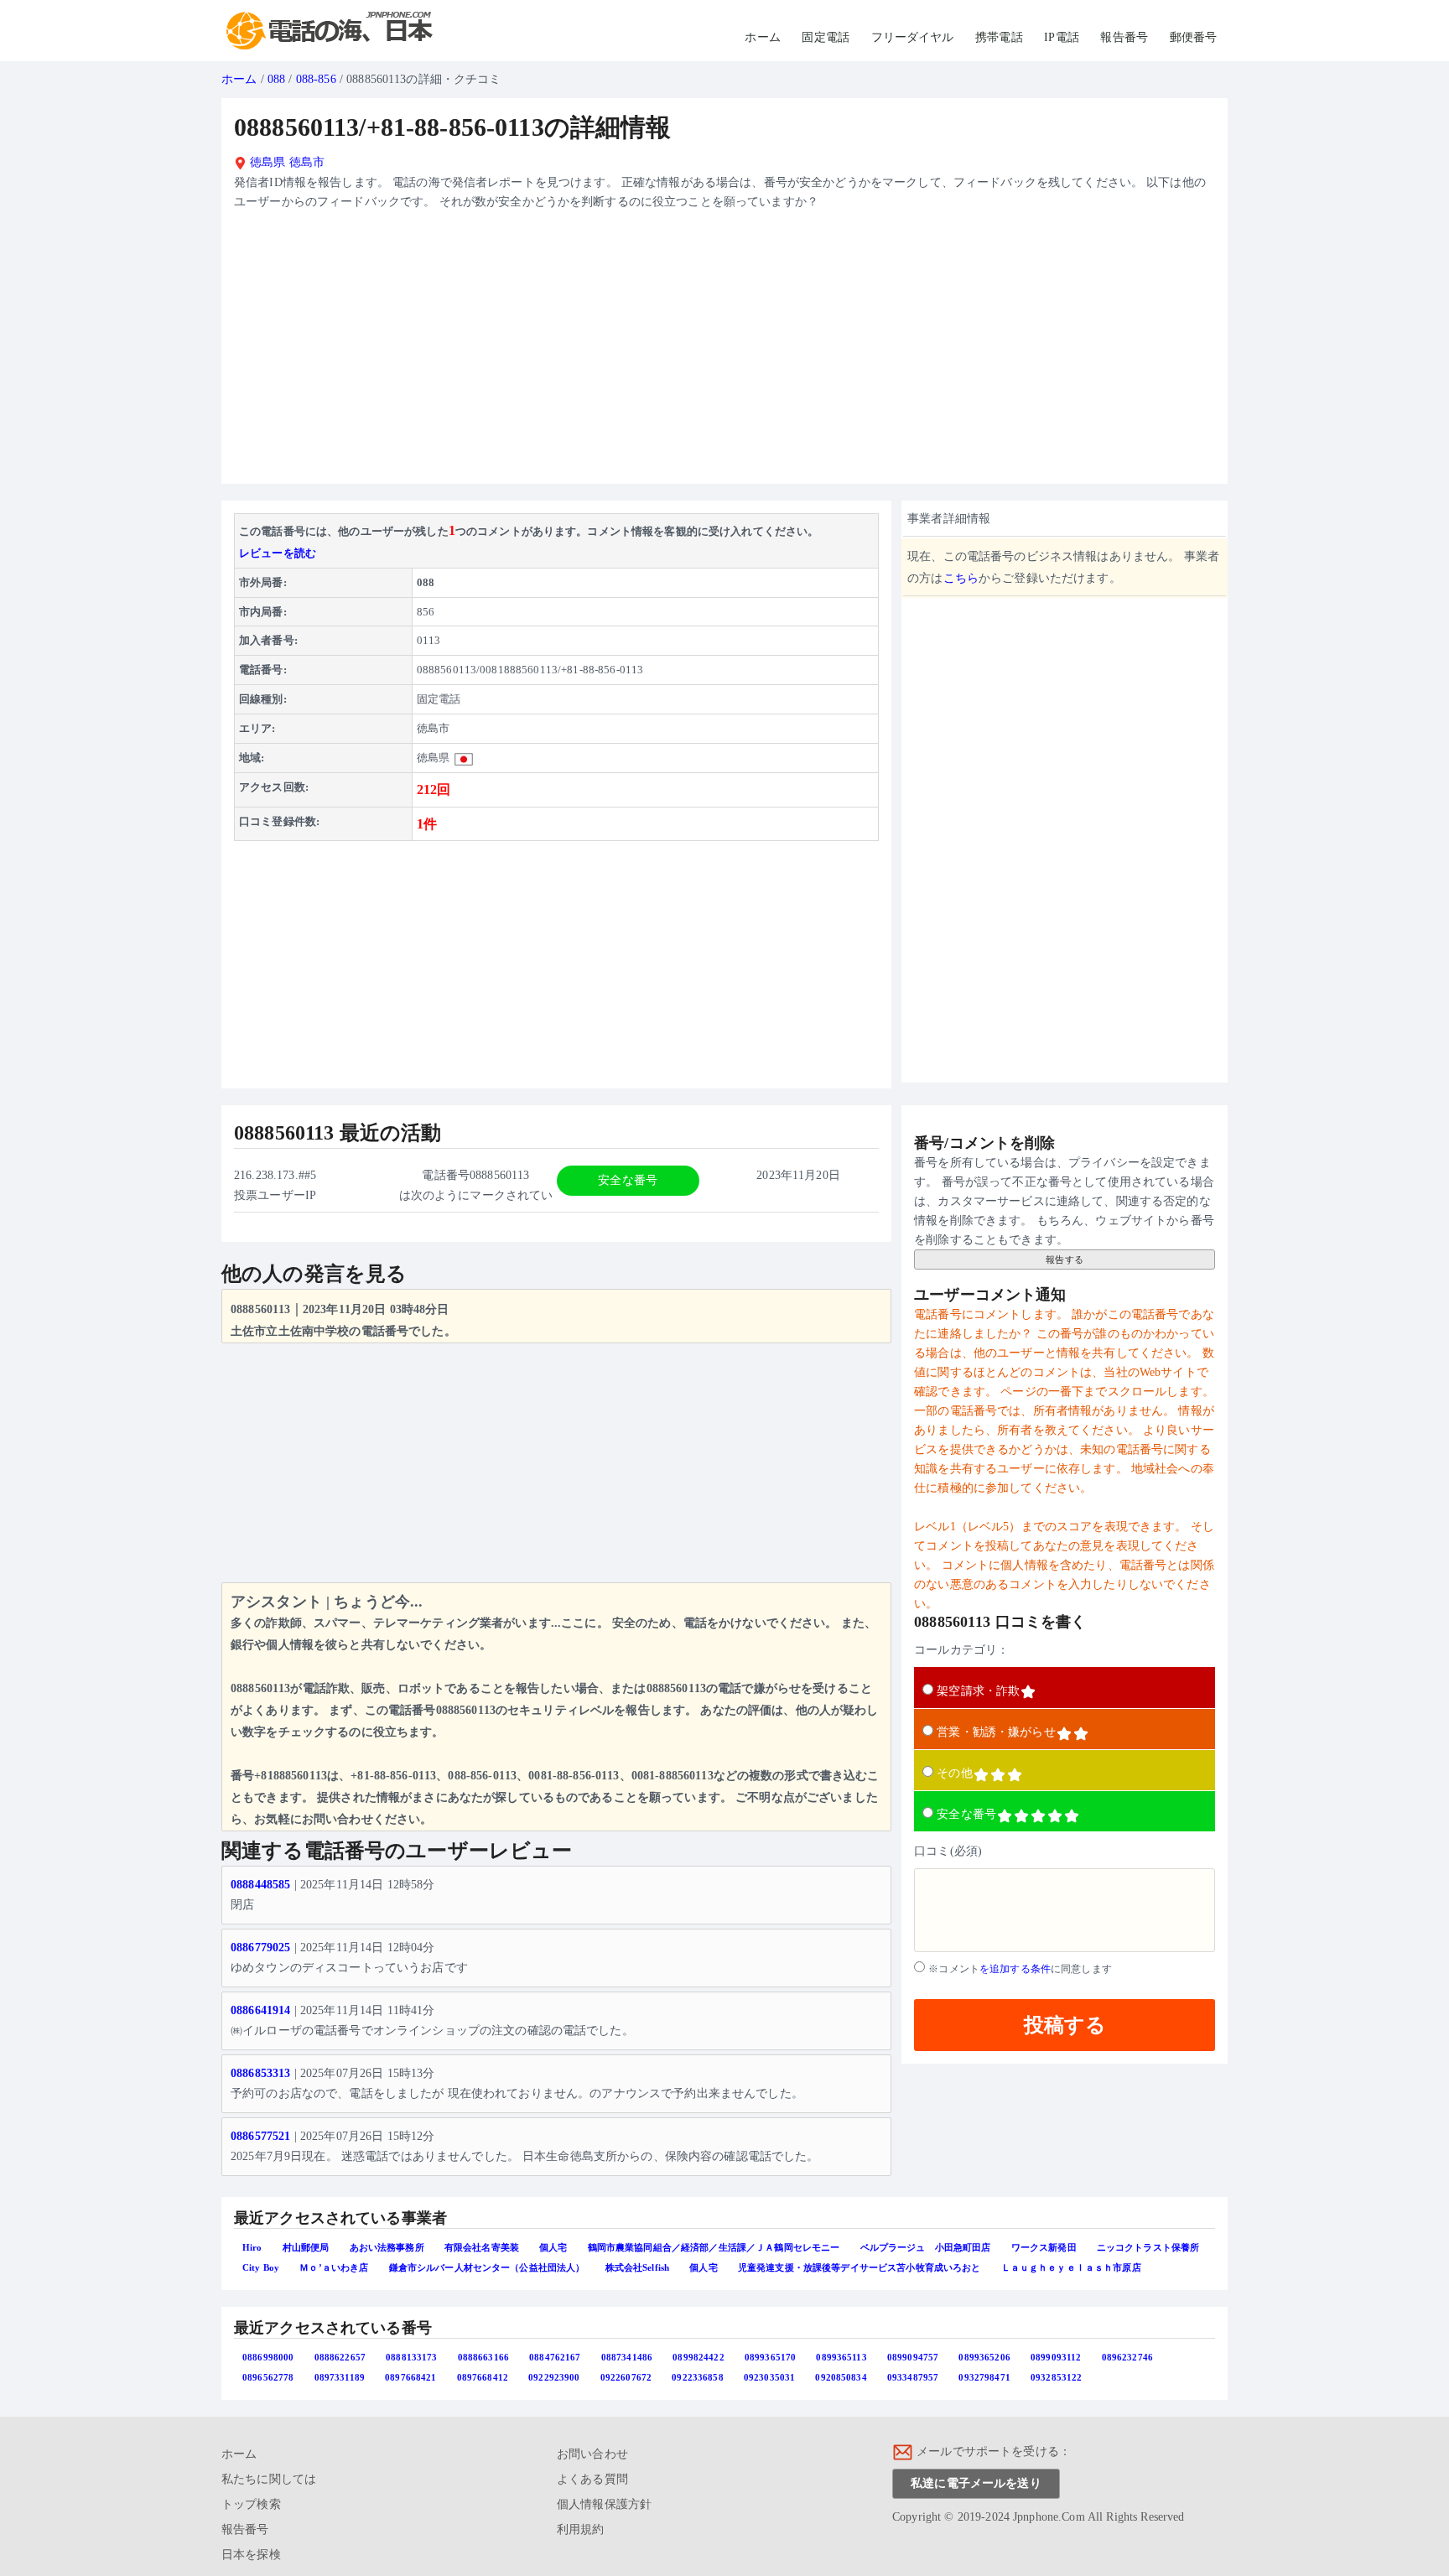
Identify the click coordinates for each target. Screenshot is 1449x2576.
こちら (961, 578)
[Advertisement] (724, 354)
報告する (1065, 1259)
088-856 (316, 79)
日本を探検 (251, 2555)
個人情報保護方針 (604, 2504)
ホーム (762, 37)
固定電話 (826, 37)
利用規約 (581, 2529)
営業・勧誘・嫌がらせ (996, 1732)
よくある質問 (592, 2479)
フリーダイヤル (913, 37)
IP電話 (1062, 37)
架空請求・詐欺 (978, 1691)
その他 (954, 1773)
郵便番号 (1194, 37)
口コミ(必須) (948, 1851)
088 (276, 79)
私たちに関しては (269, 2479)
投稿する (1065, 2025)
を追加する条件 (1015, 1969)
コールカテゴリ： (961, 1650)
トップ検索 (251, 2504)
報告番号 (1124, 37)
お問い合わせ (592, 2454)
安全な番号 (966, 1814)
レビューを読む (278, 553)
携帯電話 (999, 37)
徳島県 (266, 162)
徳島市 (307, 162)
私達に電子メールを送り (976, 2483)
